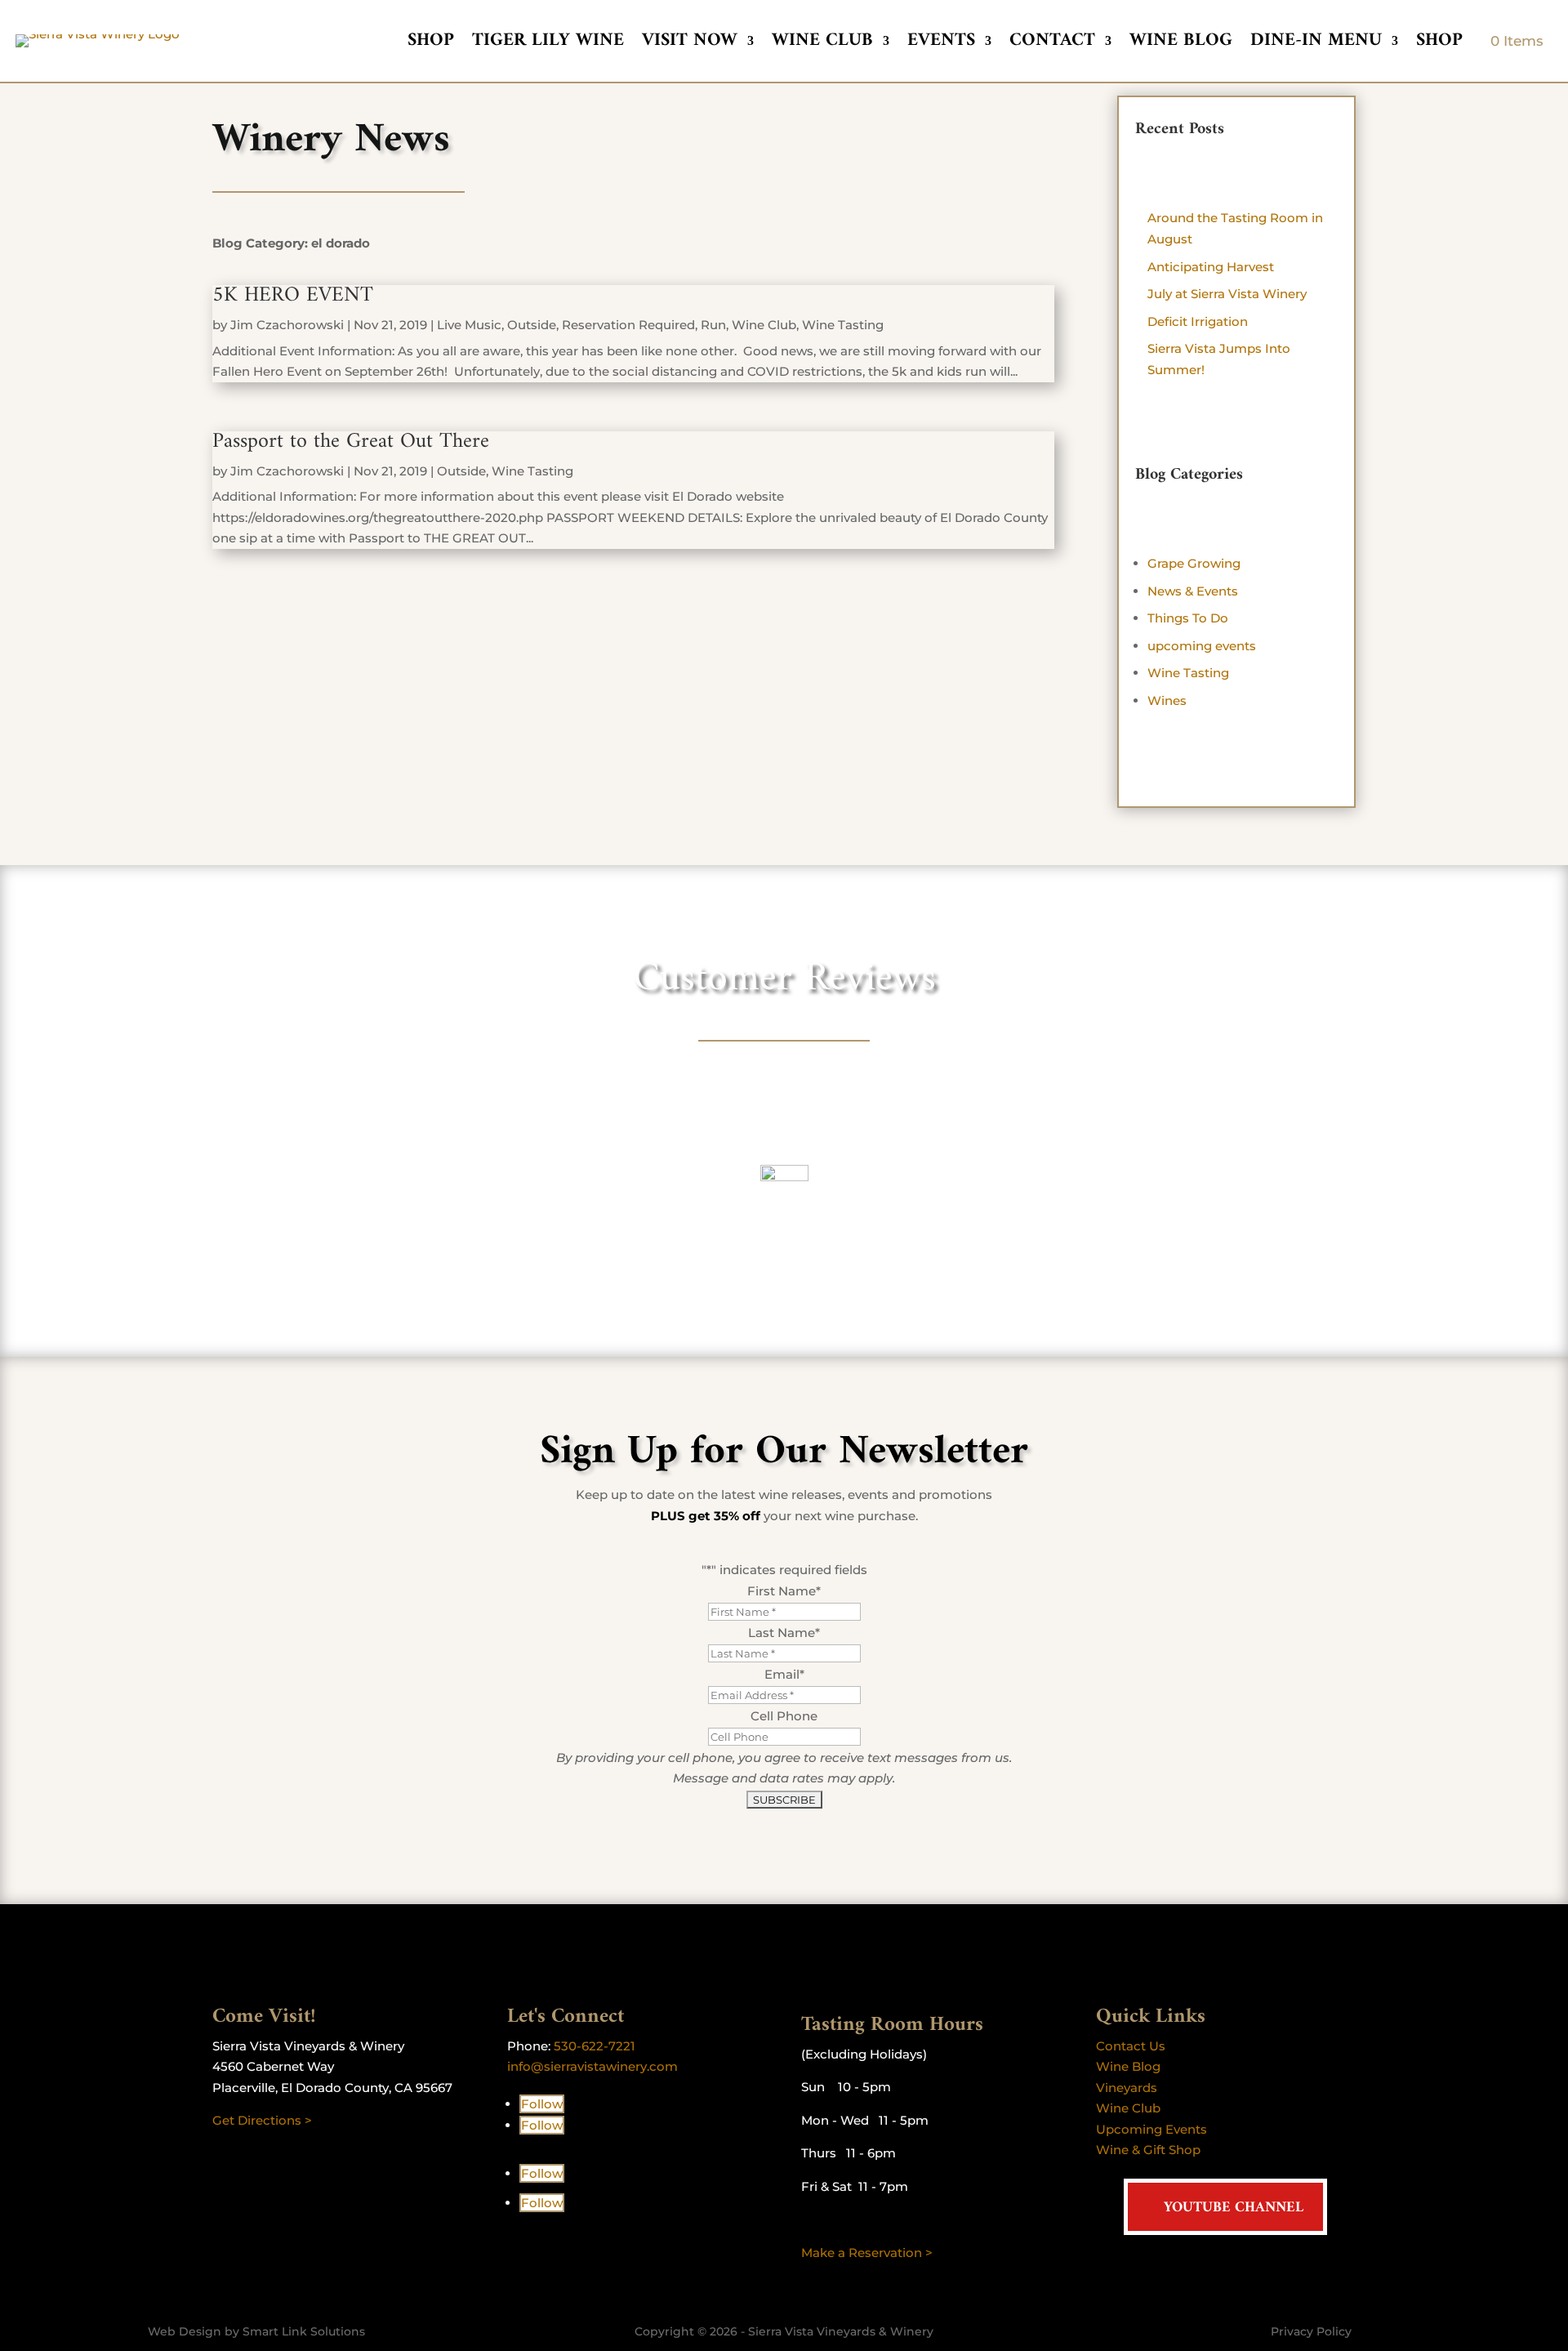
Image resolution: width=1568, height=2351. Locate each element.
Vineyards (1127, 2088)
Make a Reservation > (867, 2253)
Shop (431, 44)
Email (784, 1674)
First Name (784, 1591)
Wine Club (822, 44)
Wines (1167, 700)
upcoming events (1202, 646)
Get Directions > (262, 2120)
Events (941, 44)
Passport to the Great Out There (351, 442)
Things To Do (1188, 618)
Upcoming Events (1151, 2129)
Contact (1052, 44)
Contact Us (1131, 2046)
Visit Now (690, 44)
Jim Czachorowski (287, 325)
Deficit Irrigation (1198, 321)
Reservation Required (628, 325)
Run (713, 325)
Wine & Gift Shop (1148, 2150)
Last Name (784, 1633)
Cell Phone (784, 1716)
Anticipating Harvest (1211, 267)
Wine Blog (1181, 44)
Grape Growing (1194, 563)
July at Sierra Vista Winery (1227, 294)
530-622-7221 (595, 2046)
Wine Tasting (843, 325)
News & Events (1193, 591)
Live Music (469, 325)
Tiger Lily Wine (548, 44)
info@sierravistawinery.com (592, 2066)
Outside (532, 325)
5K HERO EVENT (293, 295)
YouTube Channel (1234, 2208)
